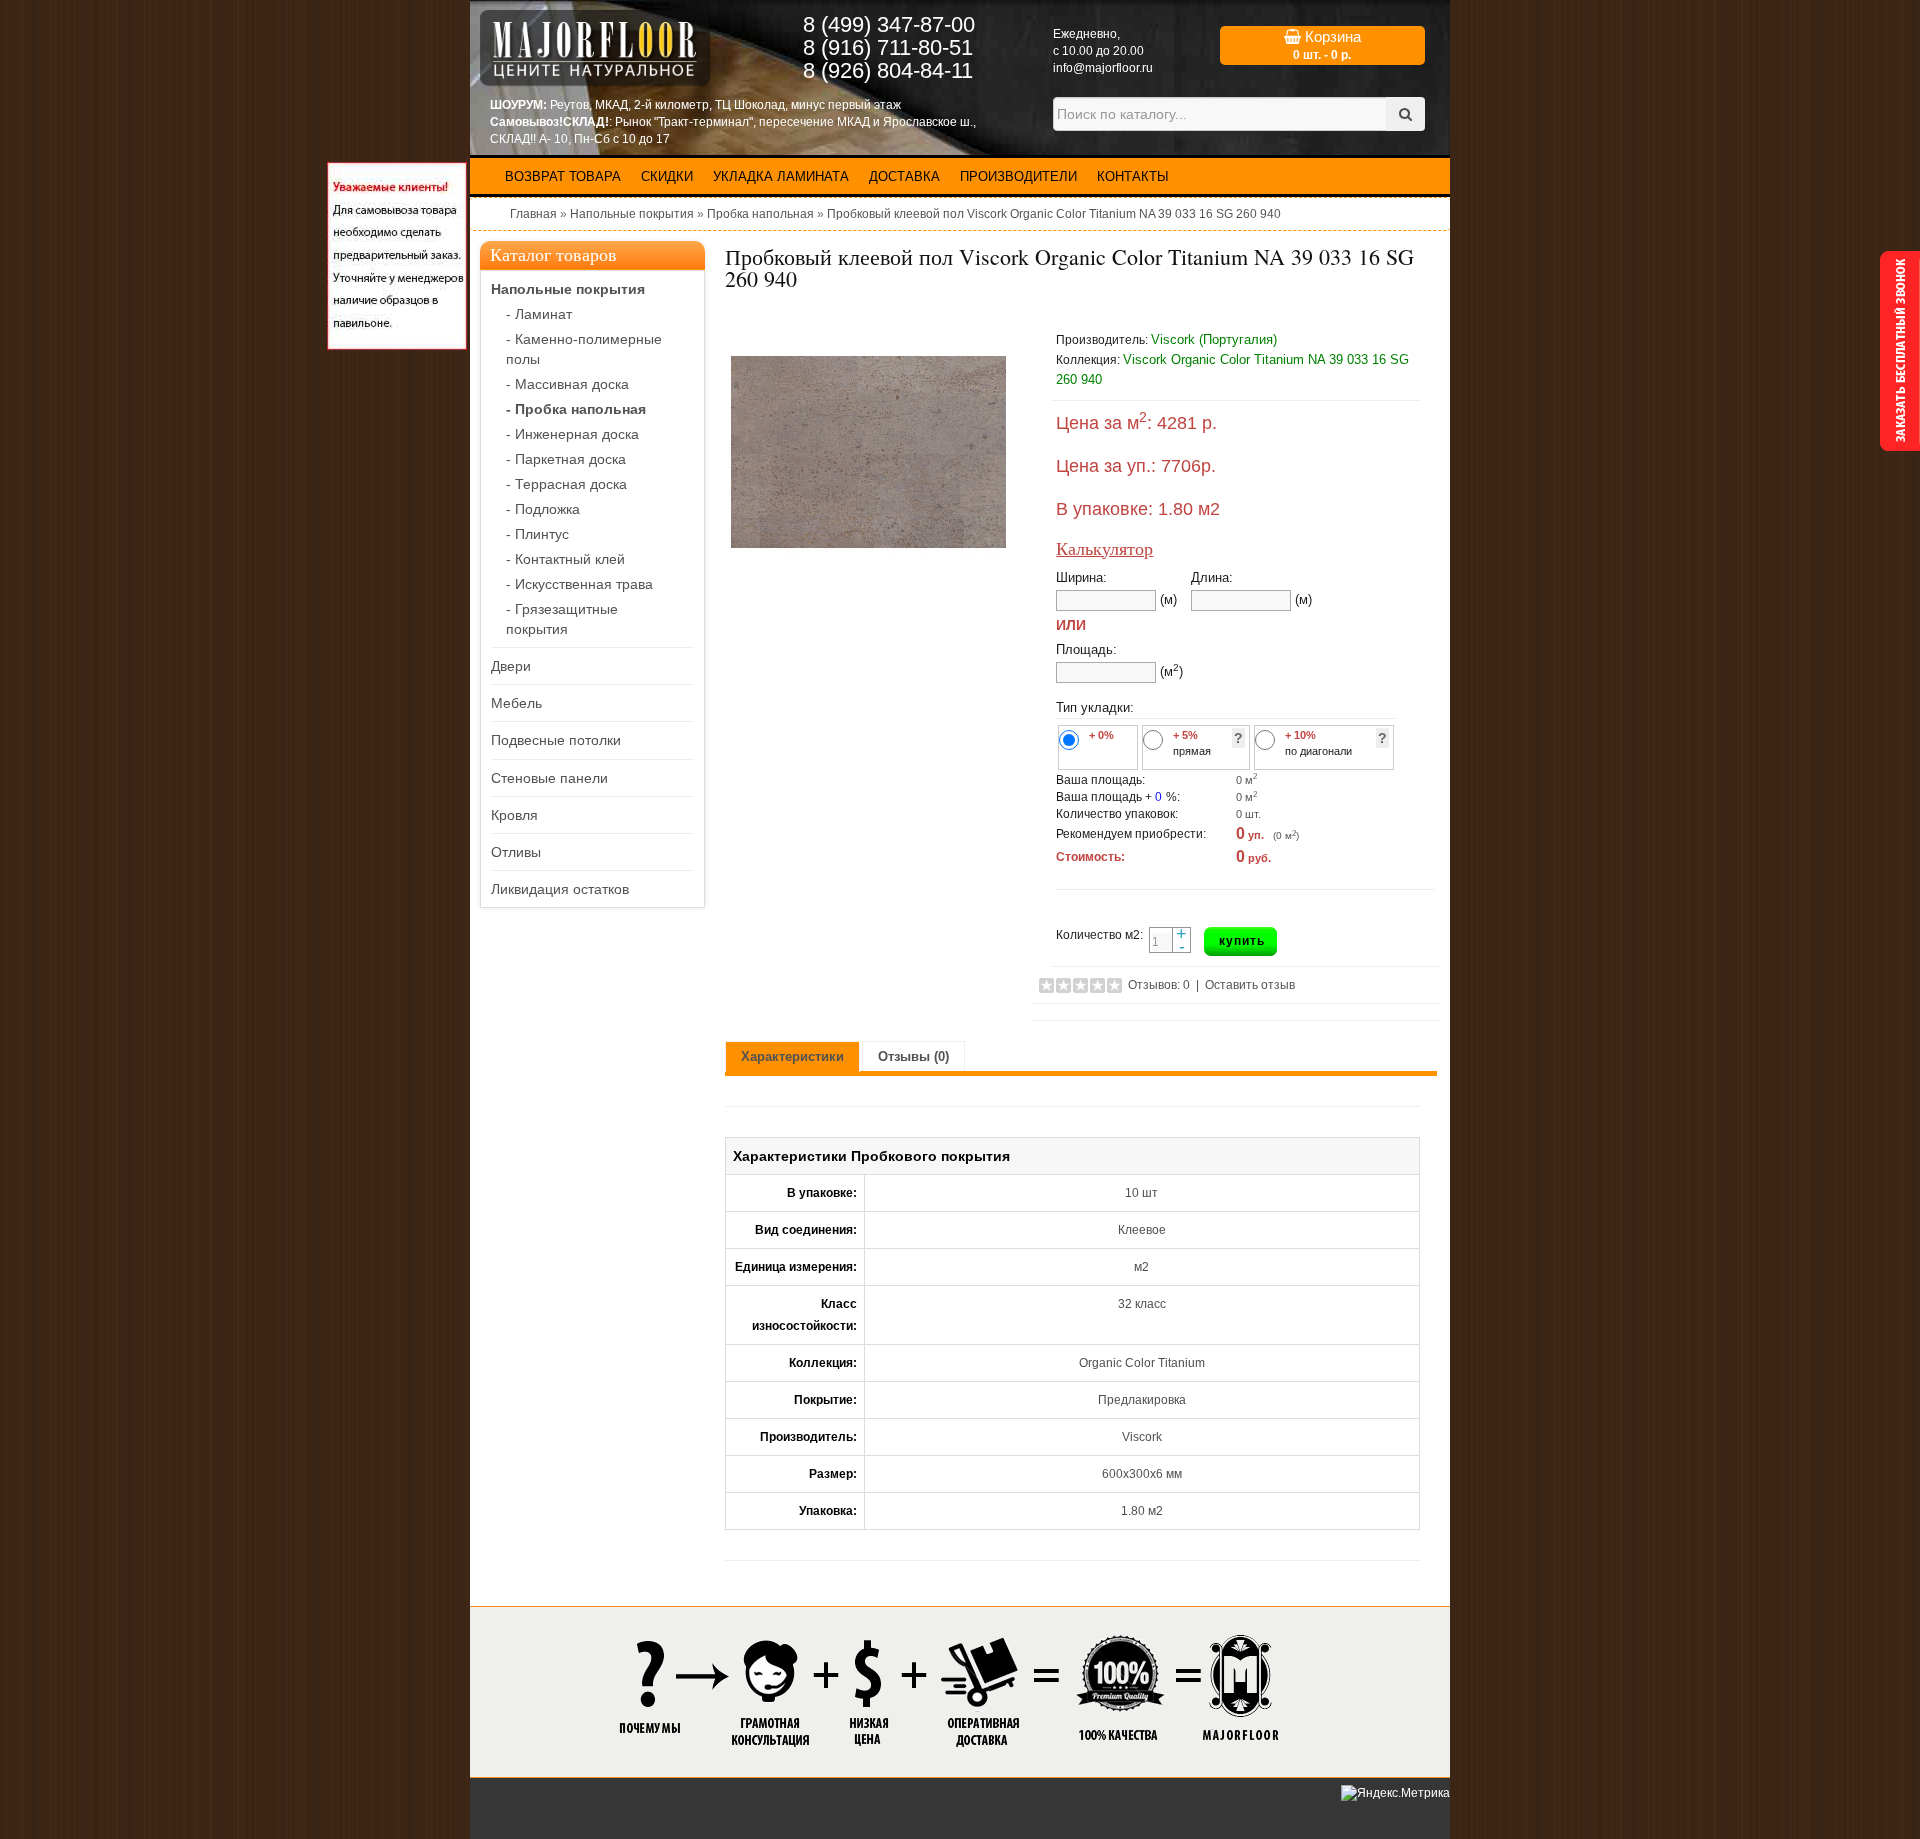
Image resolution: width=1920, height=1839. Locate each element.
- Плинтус (537, 534)
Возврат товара (563, 176)
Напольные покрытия (632, 214)
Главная (533, 214)
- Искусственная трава (579, 584)
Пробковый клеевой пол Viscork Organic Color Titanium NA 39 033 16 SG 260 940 (1054, 214)
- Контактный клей (565, 559)
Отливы (516, 852)
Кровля (514, 815)
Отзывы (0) (913, 1056)
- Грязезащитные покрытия (562, 619)
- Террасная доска (566, 484)
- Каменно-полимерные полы (584, 349)
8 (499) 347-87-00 (889, 24)
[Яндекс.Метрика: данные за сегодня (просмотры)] (1395, 1793)
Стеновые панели (549, 778)
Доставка (904, 176)
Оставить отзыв (1250, 985)
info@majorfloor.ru (1103, 68)
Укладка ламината (781, 176)
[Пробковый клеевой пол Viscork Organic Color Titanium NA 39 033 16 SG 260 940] (868, 452)
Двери (511, 666)
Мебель (516, 703)
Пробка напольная (760, 214)
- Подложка (543, 509)
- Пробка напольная (576, 409)
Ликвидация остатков (560, 889)
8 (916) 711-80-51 (888, 47)
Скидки (667, 176)
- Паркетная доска (566, 459)
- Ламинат (539, 314)
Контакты (1133, 176)
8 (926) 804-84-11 (888, 70)
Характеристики (792, 1056)
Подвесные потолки (556, 740)
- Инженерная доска (572, 434)
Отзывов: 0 (1159, 985)
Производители (1018, 176)
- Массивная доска (567, 384)
